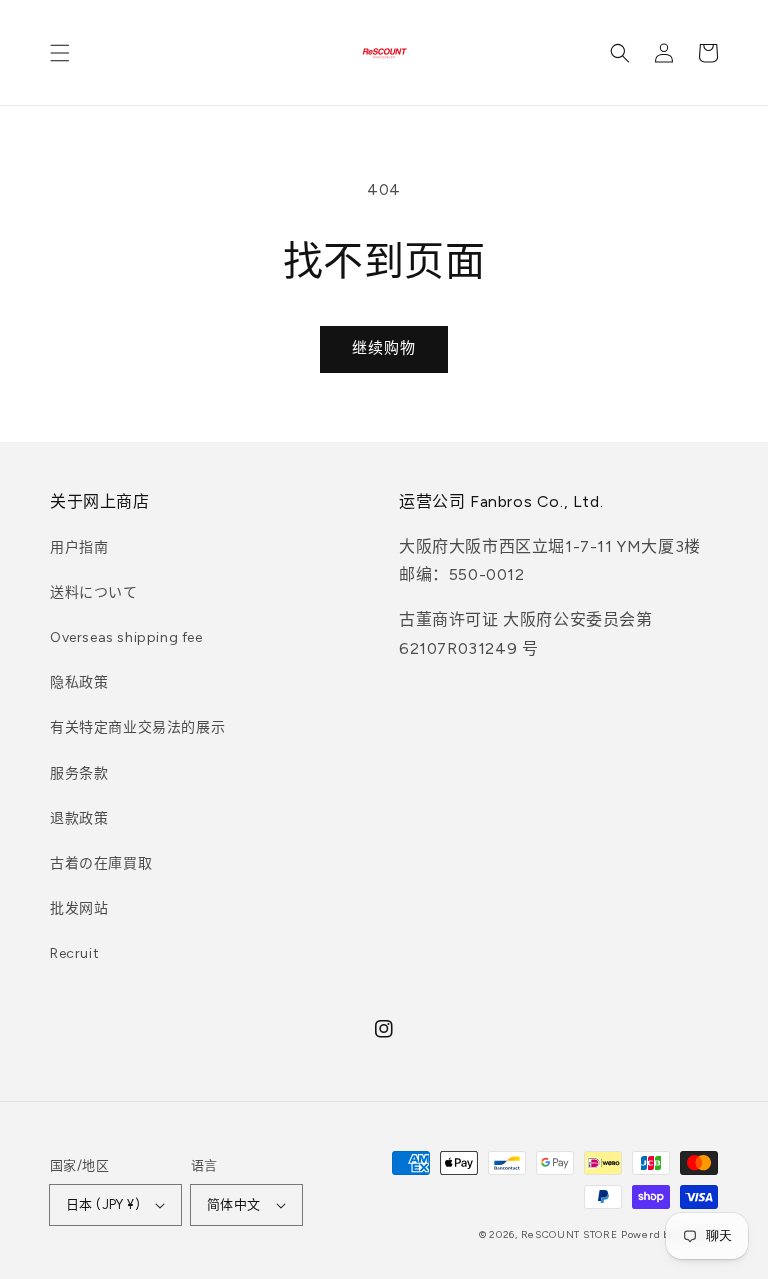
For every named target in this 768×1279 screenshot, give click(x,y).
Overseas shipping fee (126, 637)
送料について (94, 592)
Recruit (74, 953)
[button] (60, 53)
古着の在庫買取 (101, 863)
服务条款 (79, 773)
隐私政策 (79, 682)
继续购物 (384, 348)
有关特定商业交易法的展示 (137, 727)
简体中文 (234, 1204)
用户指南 (79, 547)
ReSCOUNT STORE (569, 1234)
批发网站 (79, 908)
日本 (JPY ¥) (103, 1204)
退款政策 (79, 818)
